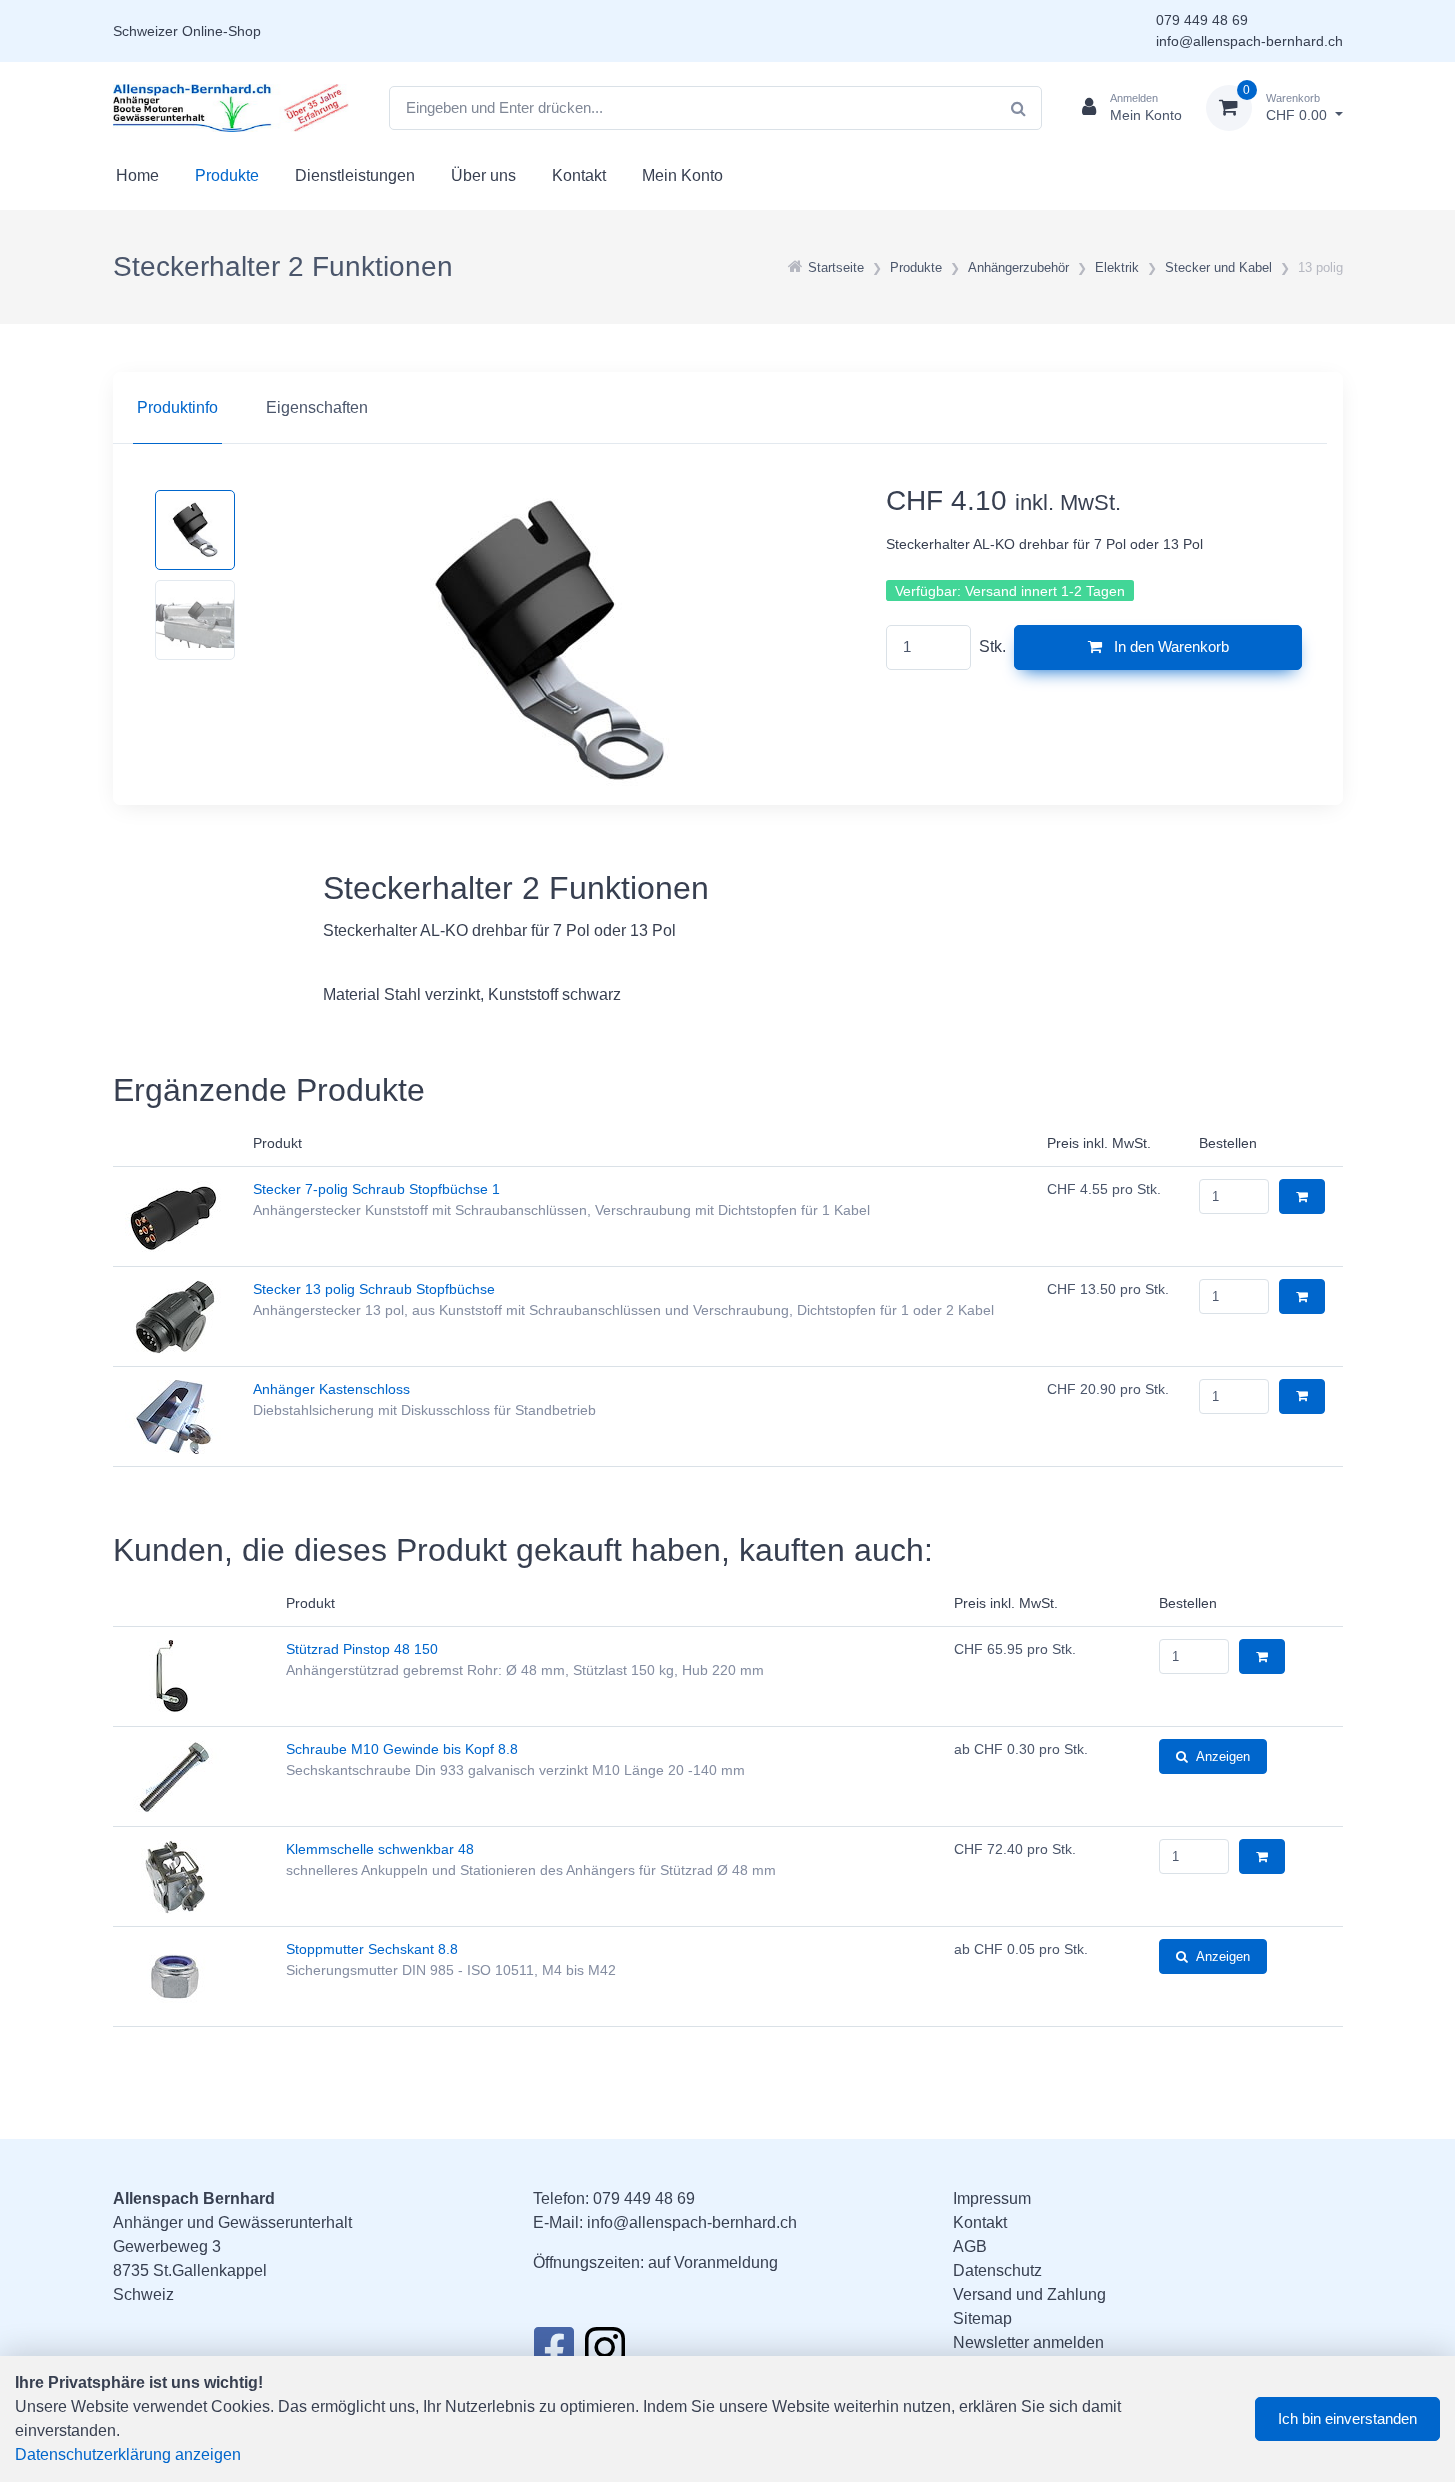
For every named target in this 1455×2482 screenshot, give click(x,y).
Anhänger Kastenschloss (331, 1389)
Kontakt (579, 175)
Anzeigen (1223, 1756)
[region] (728, 408)
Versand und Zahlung (1029, 2294)
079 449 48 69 (1202, 20)
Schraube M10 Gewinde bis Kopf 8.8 (402, 1749)
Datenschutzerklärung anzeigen (128, 2454)
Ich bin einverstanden (1347, 2418)
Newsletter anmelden (1028, 2342)
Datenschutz (997, 2270)
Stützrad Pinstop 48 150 (362, 1649)
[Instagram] (605, 2353)
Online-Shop (221, 31)
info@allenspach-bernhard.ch (1249, 41)
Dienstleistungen (355, 175)
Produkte (227, 175)
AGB (970, 2246)
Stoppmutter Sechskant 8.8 (372, 1949)
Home (137, 175)
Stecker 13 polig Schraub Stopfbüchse (374, 1289)
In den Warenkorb (1169, 646)
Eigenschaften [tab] (317, 407)
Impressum (992, 2198)
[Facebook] (553, 2353)
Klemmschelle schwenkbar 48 (380, 1849)
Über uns (483, 175)
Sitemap (982, 2318)
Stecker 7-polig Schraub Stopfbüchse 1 (376, 1189)
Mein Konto (682, 175)
